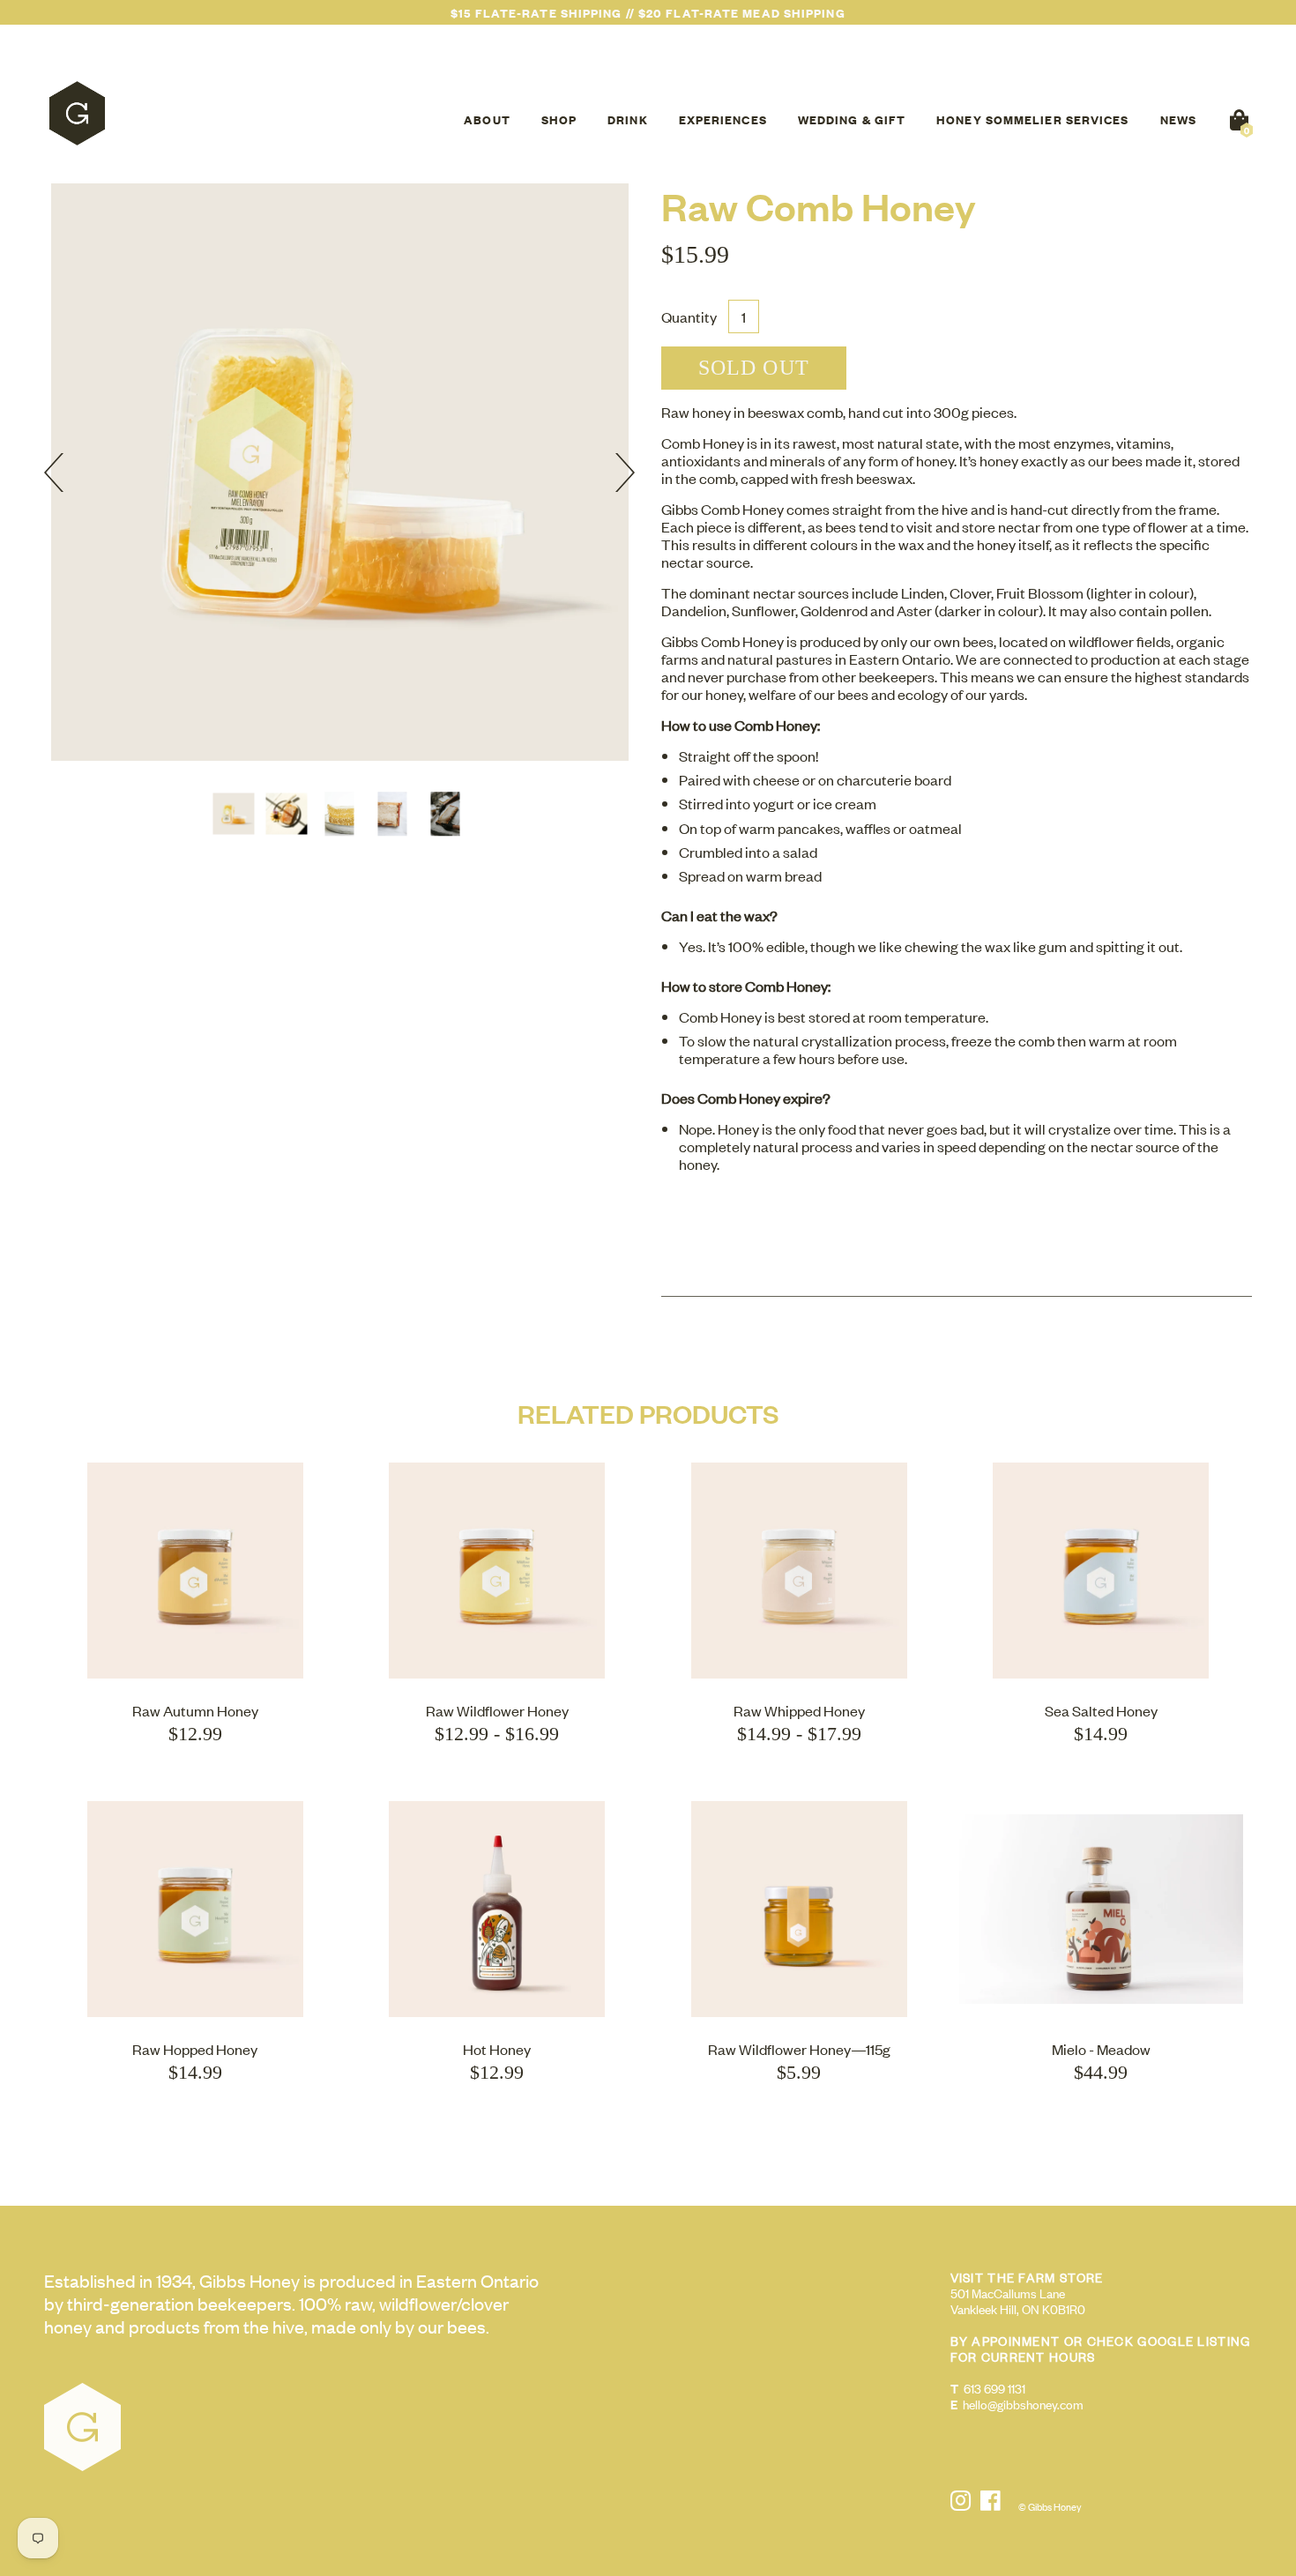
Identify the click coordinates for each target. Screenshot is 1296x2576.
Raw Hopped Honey (195, 2049)
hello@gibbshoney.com (1023, 2404)
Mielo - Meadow (1101, 2049)
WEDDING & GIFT (852, 119)
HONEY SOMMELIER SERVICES (1032, 119)
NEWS (1178, 119)
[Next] (615, 473)
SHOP (559, 119)
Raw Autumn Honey (195, 1710)
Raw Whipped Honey (799, 1710)
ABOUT (487, 119)
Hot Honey (497, 2049)
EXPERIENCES (723, 119)
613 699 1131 (994, 2388)
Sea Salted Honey (1101, 1710)
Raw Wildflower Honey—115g (799, 2049)
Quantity (689, 316)
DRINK (628, 119)
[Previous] (63, 473)
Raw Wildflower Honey (497, 1710)
